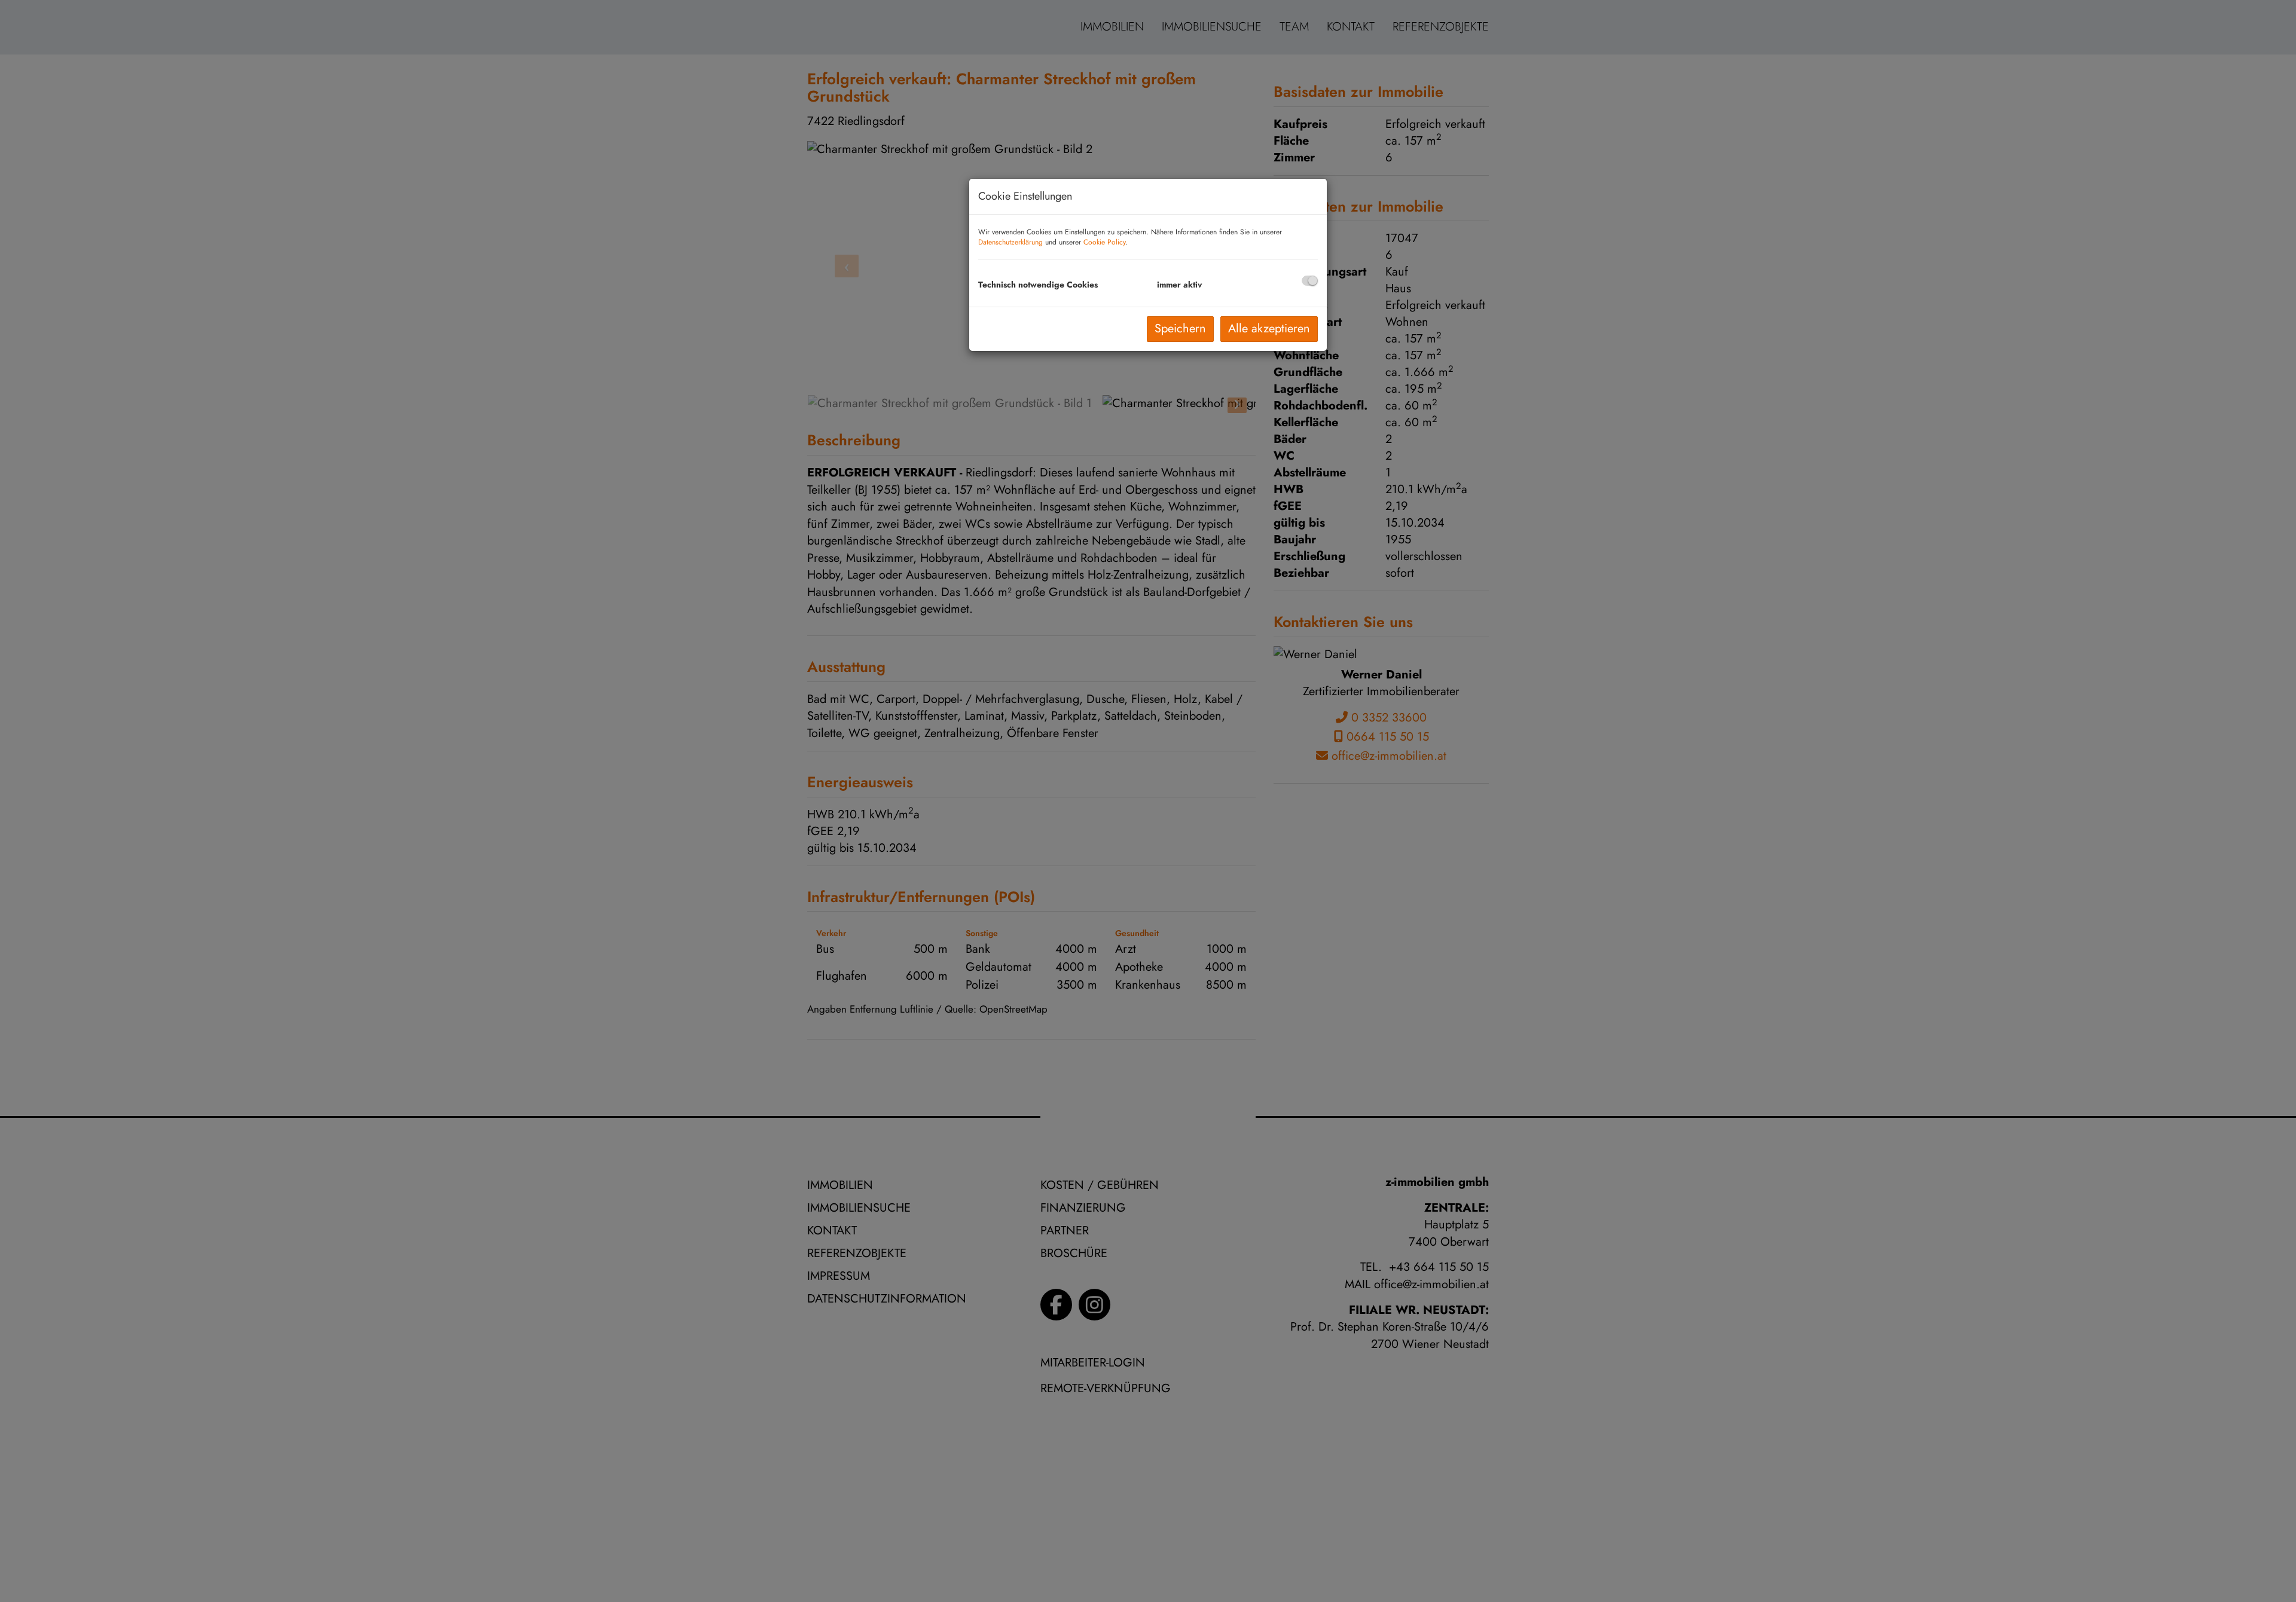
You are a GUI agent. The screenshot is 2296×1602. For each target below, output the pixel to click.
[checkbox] (1310, 281)
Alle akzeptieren (1269, 328)
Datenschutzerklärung (1010, 242)
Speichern (1180, 328)
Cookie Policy (1104, 242)
